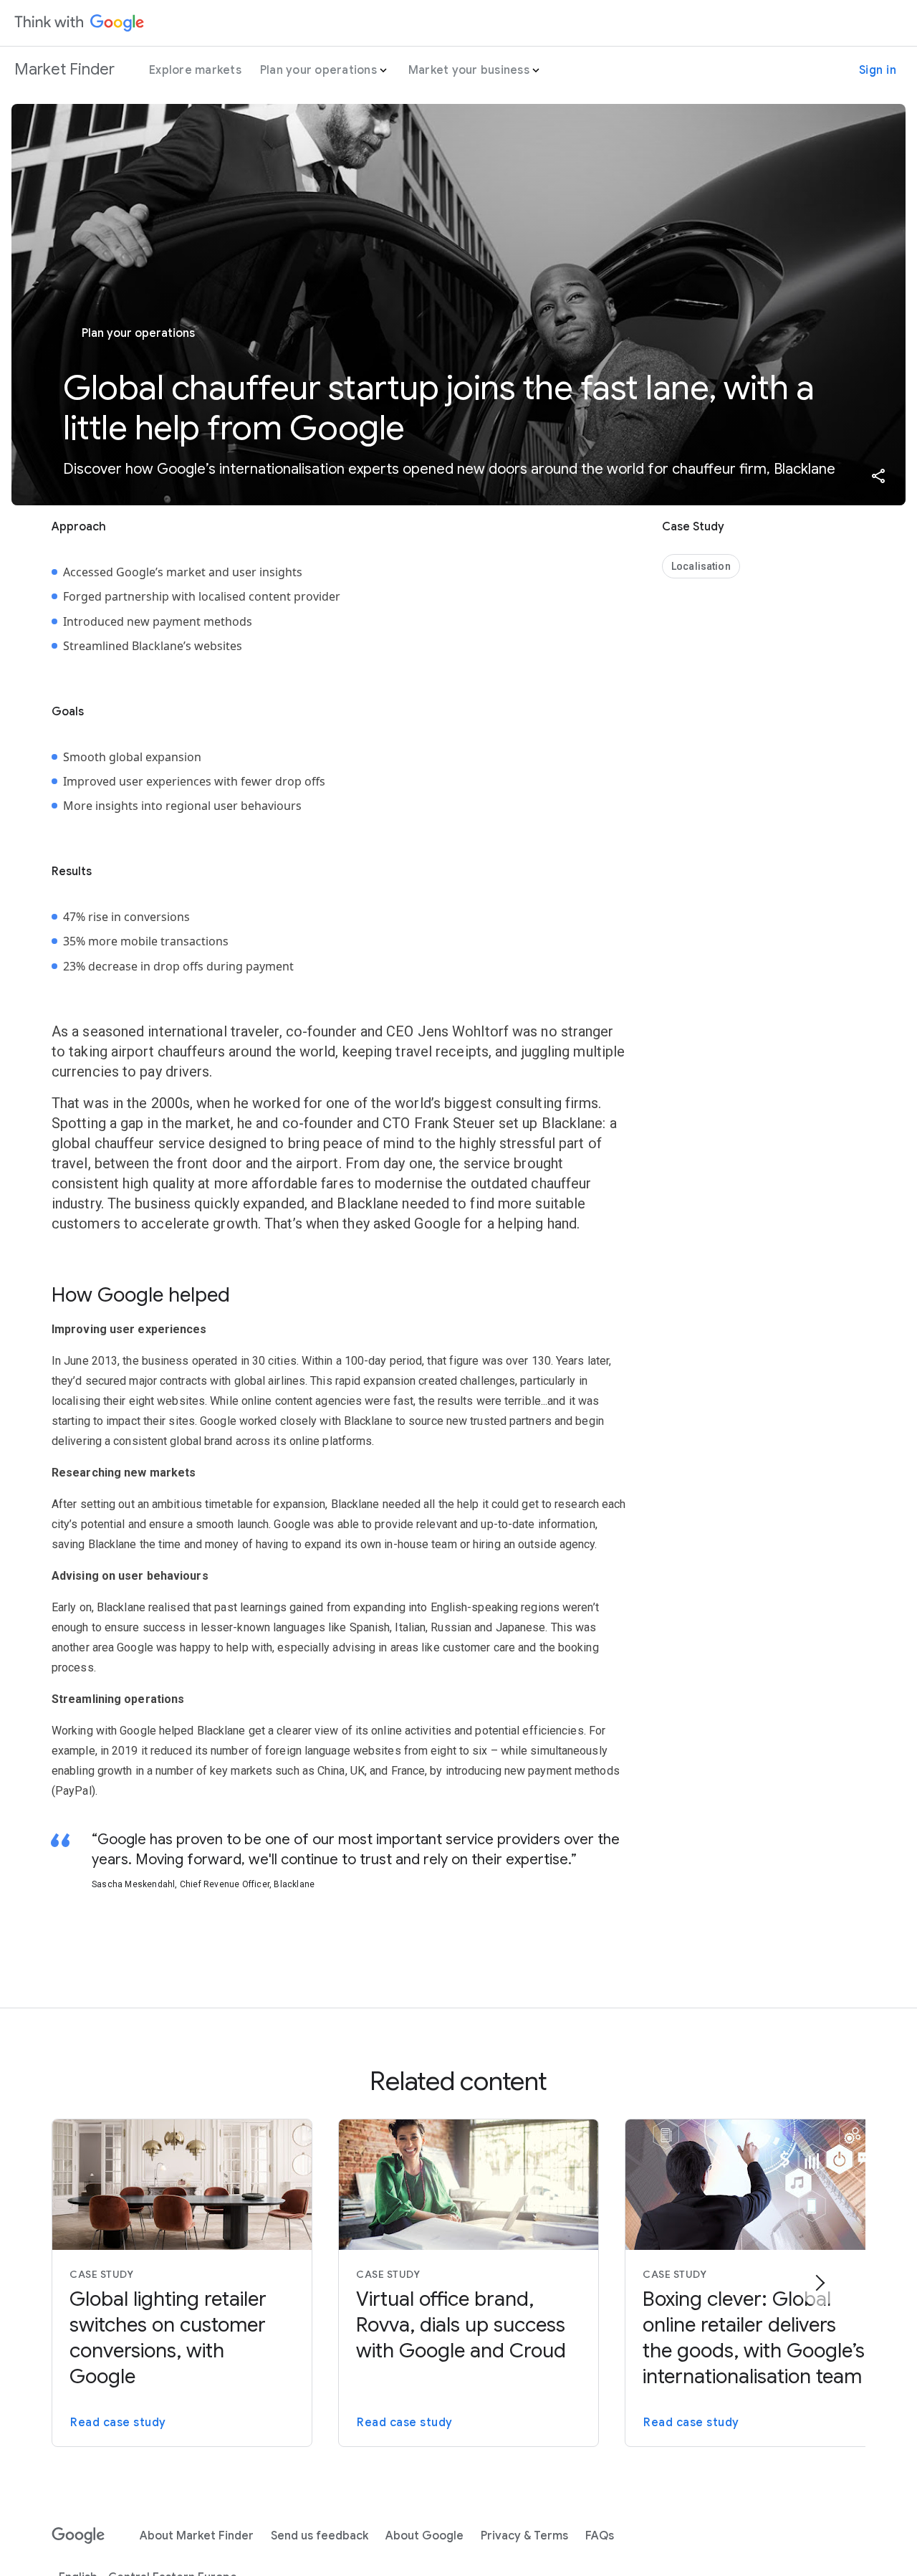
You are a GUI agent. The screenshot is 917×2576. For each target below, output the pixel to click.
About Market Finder (197, 2536)
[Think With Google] (80, 23)
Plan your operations (318, 70)
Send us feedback (320, 2536)
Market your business (469, 70)
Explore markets (195, 70)
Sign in (878, 70)
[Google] (78, 2536)
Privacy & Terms (524, 2536)
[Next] (820, 2283)
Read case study (118, 2423)
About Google (424, 2536)
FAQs (600, 2536)
